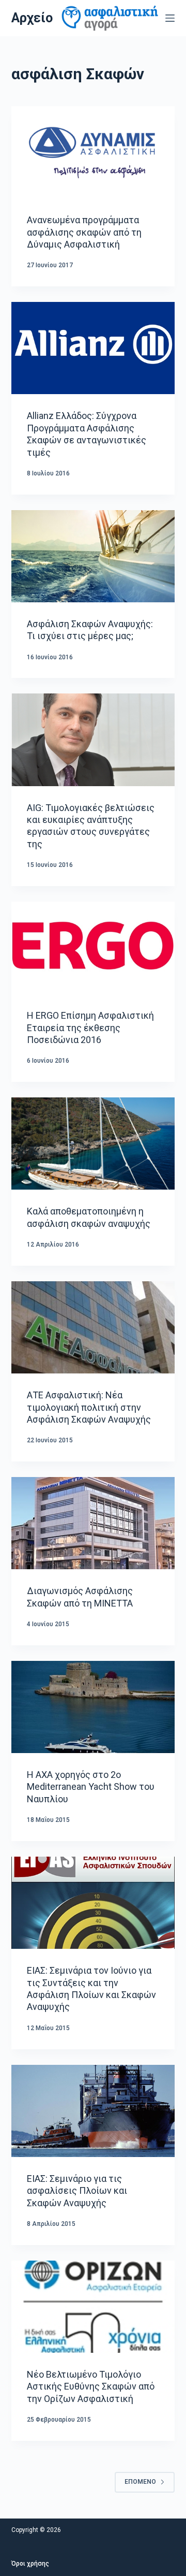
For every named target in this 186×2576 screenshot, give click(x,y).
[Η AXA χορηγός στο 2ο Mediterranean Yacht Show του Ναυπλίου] (93, 1707)
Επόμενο (140, 2482)
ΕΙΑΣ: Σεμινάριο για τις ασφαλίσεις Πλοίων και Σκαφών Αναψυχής (77, 2191)
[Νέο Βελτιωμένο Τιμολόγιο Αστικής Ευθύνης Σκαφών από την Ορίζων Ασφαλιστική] (93, 2307)
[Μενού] (170, 18)
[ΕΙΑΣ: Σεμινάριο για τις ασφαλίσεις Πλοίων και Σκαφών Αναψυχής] (93, 2111)
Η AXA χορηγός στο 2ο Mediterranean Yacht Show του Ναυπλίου (91, 1787)
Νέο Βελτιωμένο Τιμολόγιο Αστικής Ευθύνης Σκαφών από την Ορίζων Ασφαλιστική (91, 2386)
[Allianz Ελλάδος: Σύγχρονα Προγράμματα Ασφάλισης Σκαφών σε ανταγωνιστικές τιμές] (93, 348)
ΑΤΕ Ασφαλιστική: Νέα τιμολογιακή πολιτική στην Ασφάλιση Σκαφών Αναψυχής (89, 1407)
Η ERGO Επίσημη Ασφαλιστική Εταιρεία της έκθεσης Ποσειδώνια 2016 (90, 1027)
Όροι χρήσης (30, 2564)
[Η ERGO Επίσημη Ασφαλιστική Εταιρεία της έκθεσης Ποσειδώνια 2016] (93, 948)
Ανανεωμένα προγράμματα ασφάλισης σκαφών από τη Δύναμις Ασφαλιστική (84, 232)
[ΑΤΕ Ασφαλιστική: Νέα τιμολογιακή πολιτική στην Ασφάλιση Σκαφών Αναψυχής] (93, 1327)
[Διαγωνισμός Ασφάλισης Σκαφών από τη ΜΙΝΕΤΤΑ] (93, 1523)
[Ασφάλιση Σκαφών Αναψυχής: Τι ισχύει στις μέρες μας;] (93, 556)
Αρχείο (32, 18)
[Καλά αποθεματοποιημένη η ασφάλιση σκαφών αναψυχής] (93, 1144)
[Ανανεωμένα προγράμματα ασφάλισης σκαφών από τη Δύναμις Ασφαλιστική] (93, 152)
